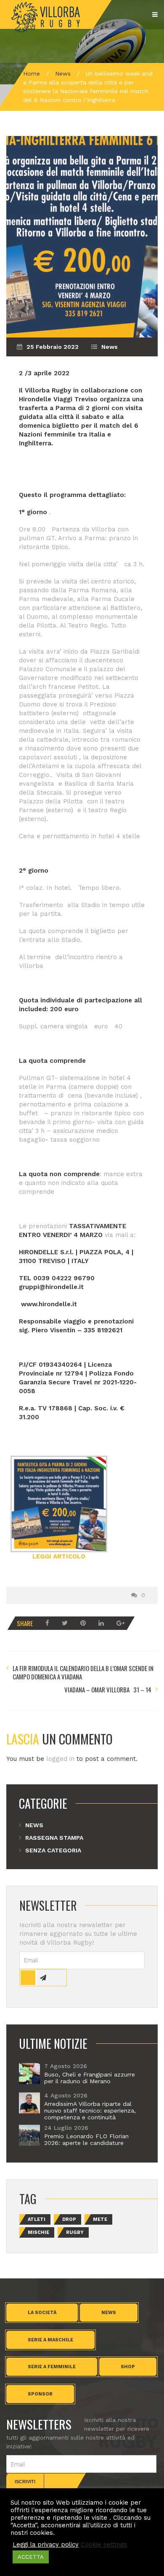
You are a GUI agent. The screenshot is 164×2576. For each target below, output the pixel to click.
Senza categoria (53, 1850)
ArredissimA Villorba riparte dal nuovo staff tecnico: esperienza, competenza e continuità (90, 2110)
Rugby (75, 2232)
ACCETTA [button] (31, 2557)
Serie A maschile (50, 2340)
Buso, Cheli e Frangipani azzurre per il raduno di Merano (90, 2078)
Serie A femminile (52, 2367)
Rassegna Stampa (54, 1838)
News (63, 73)
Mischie (38, 2232)
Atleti (37, 2219)
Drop (69, 2219)
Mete (100, 2219)
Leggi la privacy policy (46, 2545)
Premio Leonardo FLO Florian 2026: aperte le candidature (86, 2139)
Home (32, 73)
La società (42, 2313)
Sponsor (40, 2394)
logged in (60, 1759)
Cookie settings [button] (104, 2545)
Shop (128, 2367)
